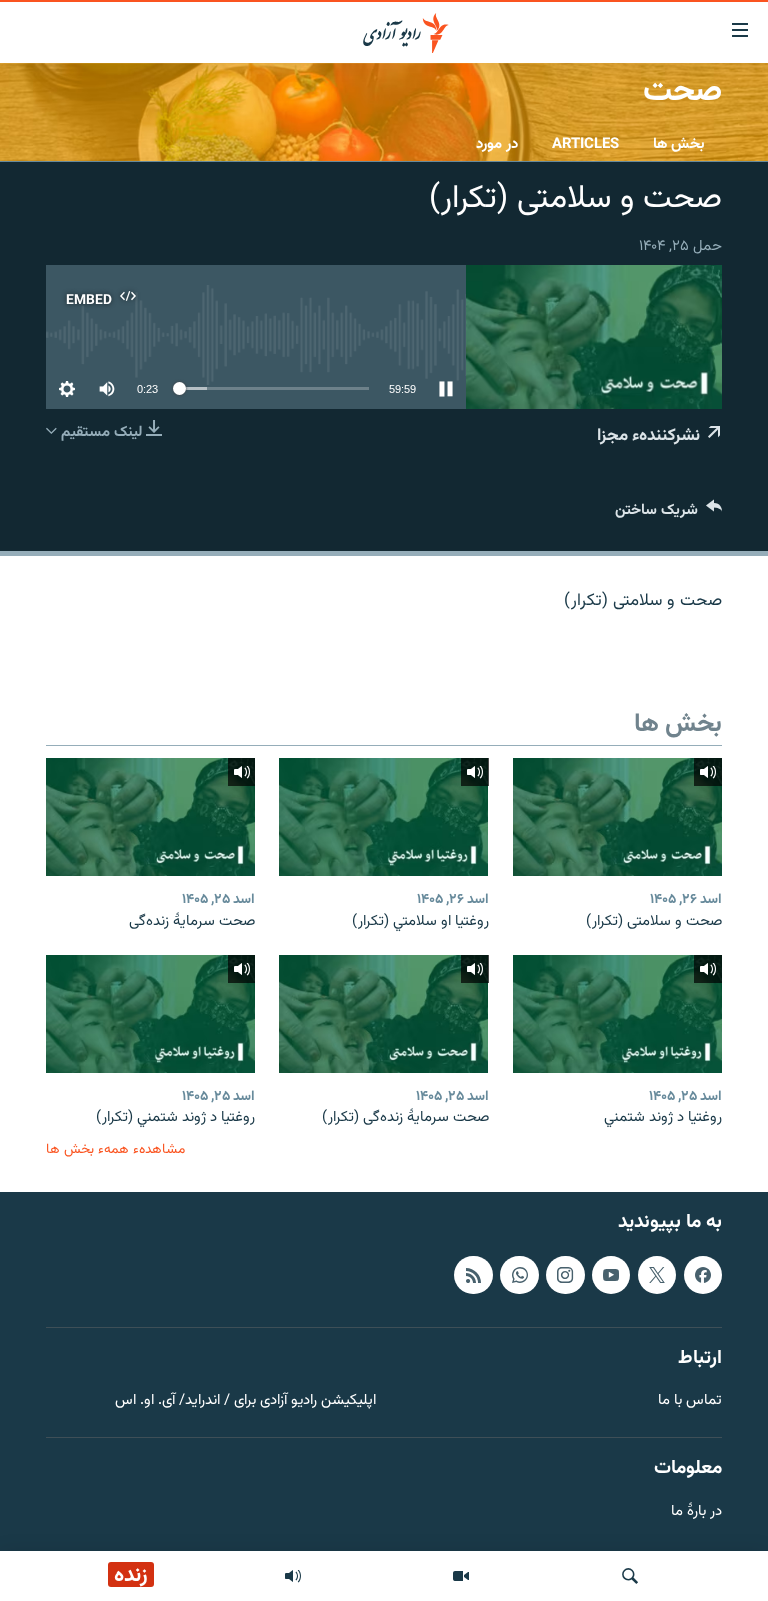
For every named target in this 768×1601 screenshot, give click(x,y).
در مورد (497, 144)
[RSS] (473, 1275)
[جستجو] (630, 1576)
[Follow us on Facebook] (703, 1275)
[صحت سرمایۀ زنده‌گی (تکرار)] (383, 1014)
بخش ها (679, 144)
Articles (585, 144)
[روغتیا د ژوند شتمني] (617, 1014)
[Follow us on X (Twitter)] (657, 1275)
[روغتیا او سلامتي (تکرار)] (383, 817)
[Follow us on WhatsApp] (519, 1275)
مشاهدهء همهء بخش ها (115, 1149)
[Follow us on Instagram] (565, 1275)
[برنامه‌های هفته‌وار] (293, 1576)
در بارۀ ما (696, 1512)
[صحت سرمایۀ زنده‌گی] (150, 817)
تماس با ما (690, 1401)
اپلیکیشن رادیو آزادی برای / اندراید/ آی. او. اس (245, 1401)
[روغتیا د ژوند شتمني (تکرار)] (150, 1014)
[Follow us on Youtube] (611, 1275)
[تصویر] (461, 1576)
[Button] (668, 514)
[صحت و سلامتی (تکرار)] (617, 817)
